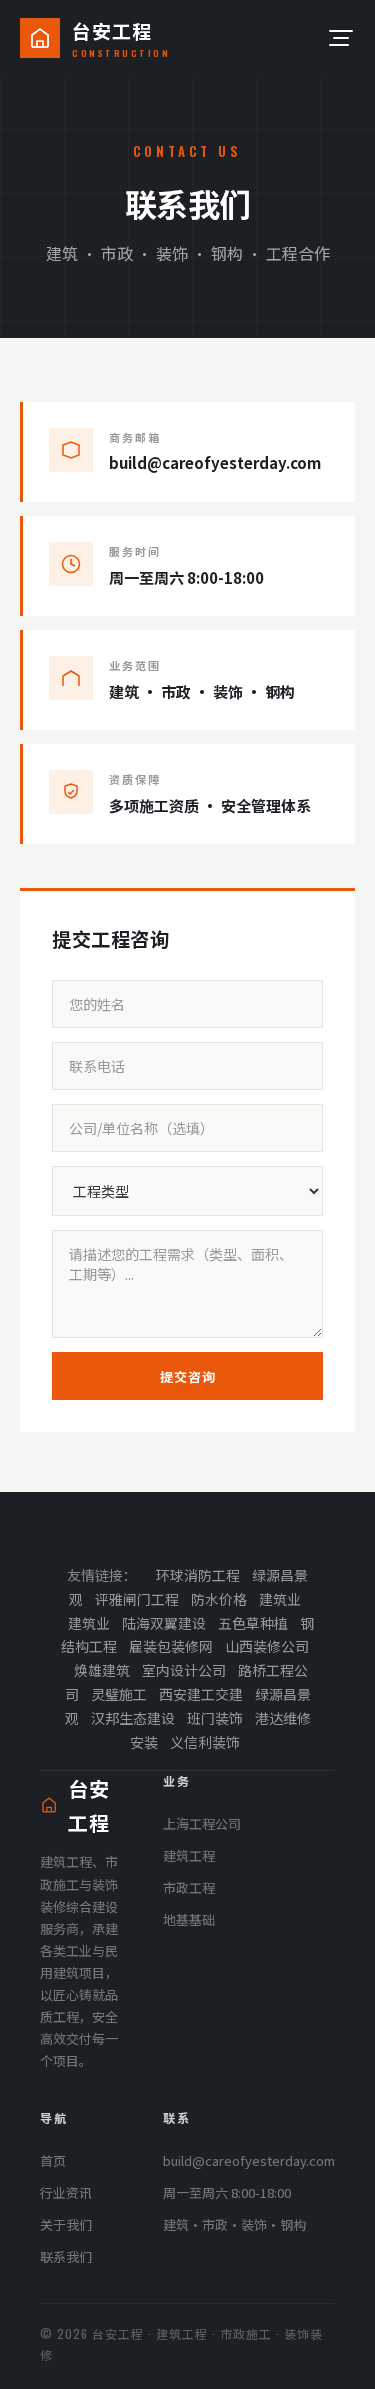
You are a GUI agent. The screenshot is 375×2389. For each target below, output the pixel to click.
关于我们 (66, 2224)
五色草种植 (253, 1623)
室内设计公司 (184, 1670)
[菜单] (339, 38)
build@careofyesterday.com (249, 2160)
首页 (53, 2160)
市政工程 (189, 1887)
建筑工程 (189, 1855)
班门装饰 (215, 1718)
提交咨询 (188, 1376)
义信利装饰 (205, 1742)
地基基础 (189, 1919)
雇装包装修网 (171, 1646)
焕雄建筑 (102, 1670)
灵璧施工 (119, 1694)
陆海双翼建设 (164, 1623)
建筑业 (280, 1599)
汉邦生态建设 (133, 1718)
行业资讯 (66, 2192)
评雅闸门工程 (137, 1599)
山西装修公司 (267, 1646)
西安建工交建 (201, 1694)
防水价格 (219, 1599)
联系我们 (66, 2256)
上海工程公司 (202, 1823)
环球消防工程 (198, 1575)
